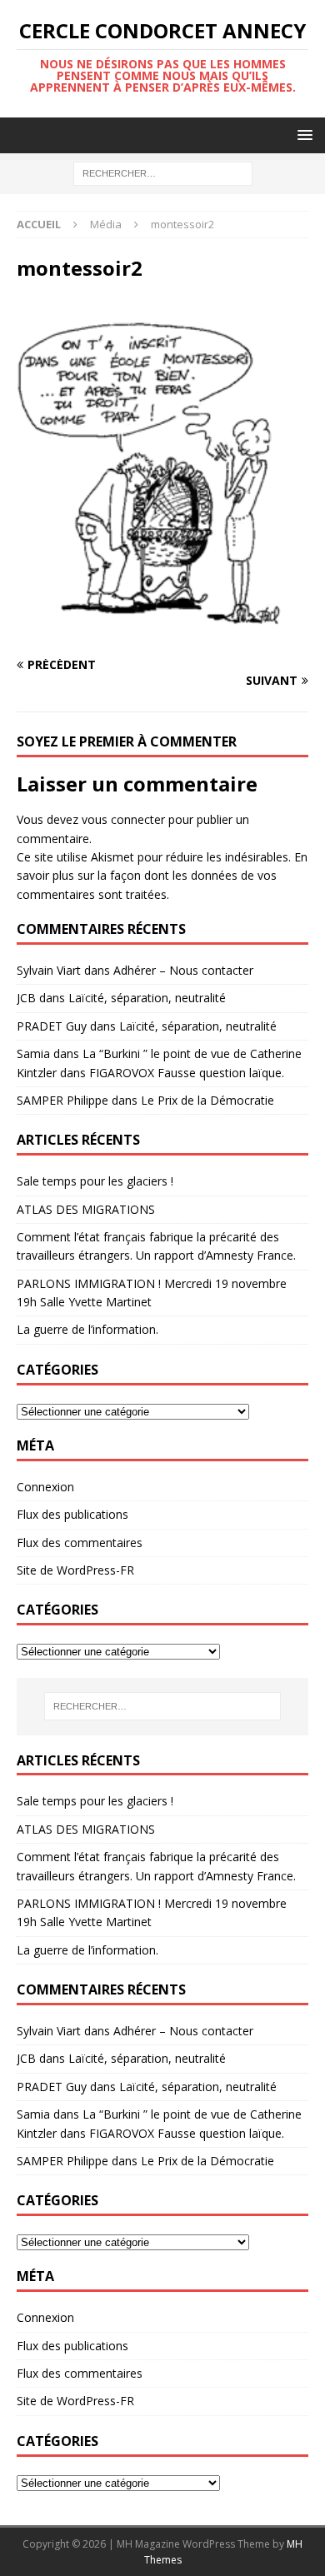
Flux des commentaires (80, 1543)
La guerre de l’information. (87, 1329)
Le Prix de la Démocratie (207, 1100)
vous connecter (123, 819)
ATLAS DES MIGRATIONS (86, 1209)
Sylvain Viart (49, 970)
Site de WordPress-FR (75, 1570)
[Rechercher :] (163, 173)
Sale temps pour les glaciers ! (95, 1181)
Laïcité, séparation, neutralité (147, 998)
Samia (33, 1053)
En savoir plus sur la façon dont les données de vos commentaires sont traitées (162, 876)
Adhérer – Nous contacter (183, 970)
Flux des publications (72, 1514)
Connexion (45, 1487)
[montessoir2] (162, 633)
